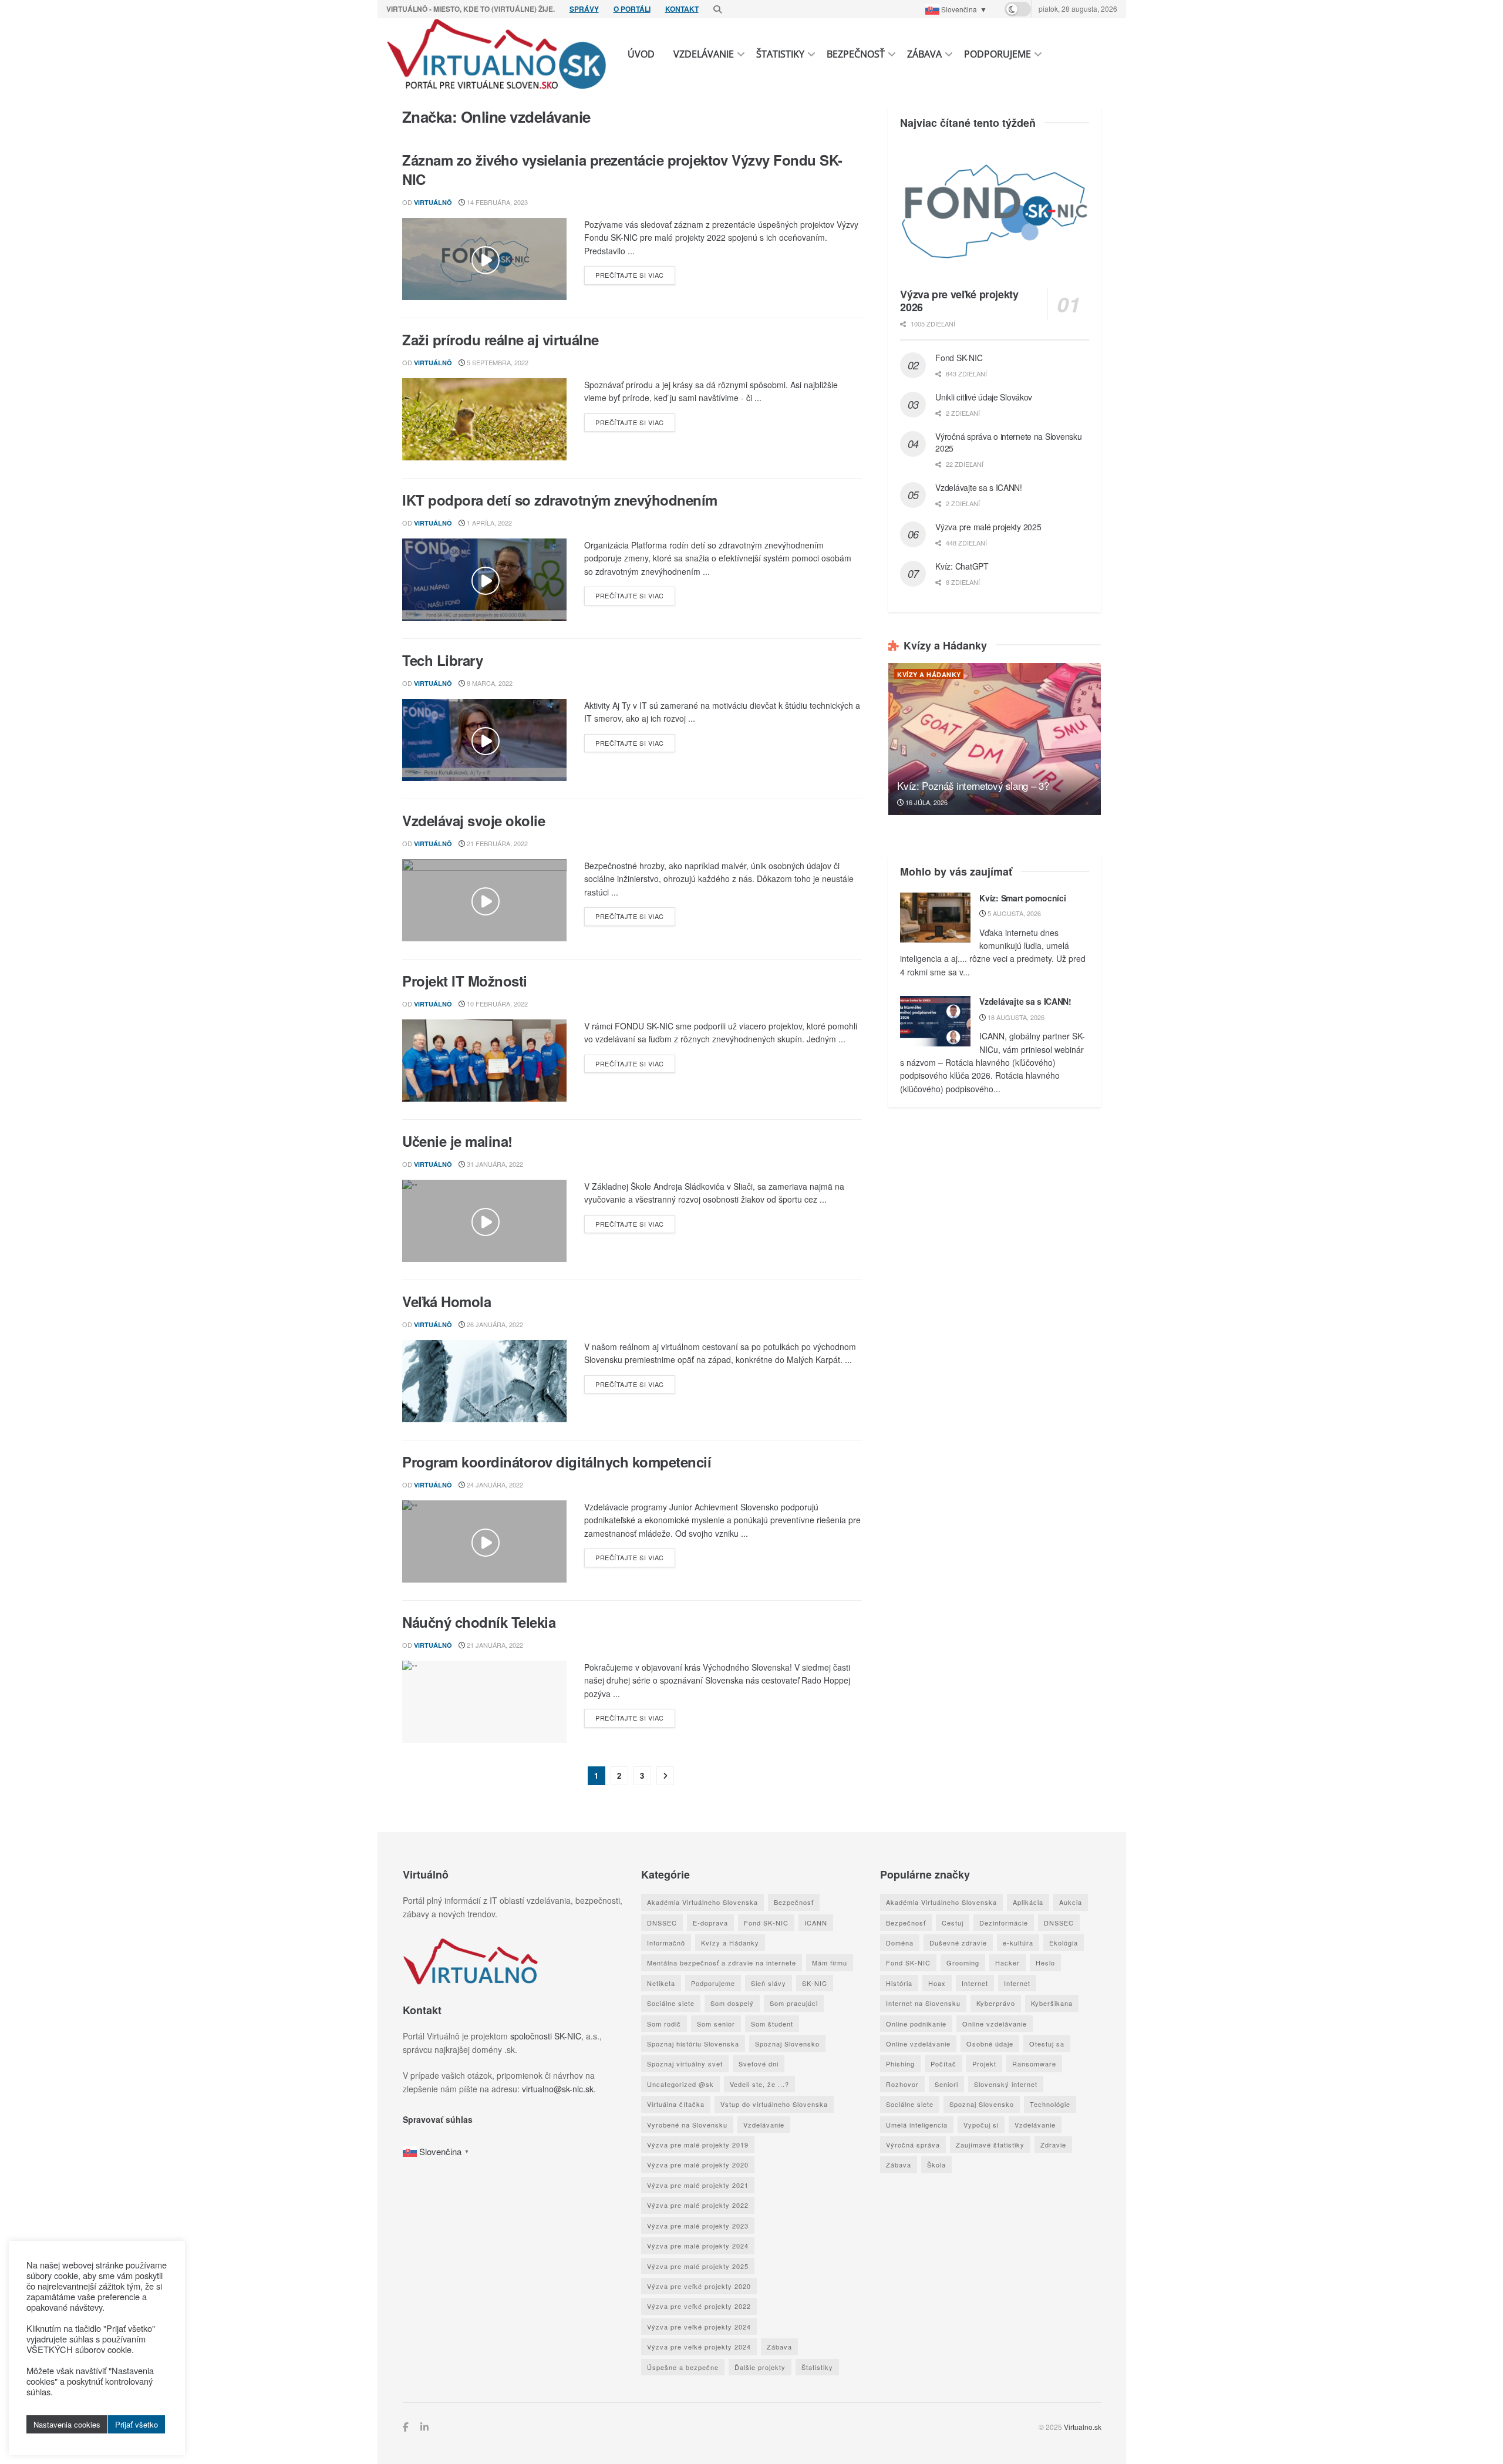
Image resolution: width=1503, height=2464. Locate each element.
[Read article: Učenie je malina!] (484, 1221)
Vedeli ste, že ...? (759, 2084)
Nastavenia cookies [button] (67, 2424)
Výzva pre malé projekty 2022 (698, 2205)
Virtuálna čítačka (676, 2104)
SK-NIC (815, 1983)
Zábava (924, 54)
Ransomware (1034, 2064)
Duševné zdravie (958, 1943)
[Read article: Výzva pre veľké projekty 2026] (995, 211)
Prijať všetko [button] (137, 2424)
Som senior (716, 2024)
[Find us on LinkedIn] (424, 2427)
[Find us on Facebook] (405, 2427)
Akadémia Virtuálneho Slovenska (702, 1902)
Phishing (900, 2064)
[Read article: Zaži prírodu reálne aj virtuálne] (484, 419)
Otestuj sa (1046, 2044)
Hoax (936, 1983)
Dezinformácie (1003, 1923)
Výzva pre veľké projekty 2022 (699, 2306)
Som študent (772, 2024)
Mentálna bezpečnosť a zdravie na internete (722, 1963)
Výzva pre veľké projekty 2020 (699, 2286)
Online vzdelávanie (994, 2024)
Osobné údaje (989, 2044)
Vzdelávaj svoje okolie (474, 820)
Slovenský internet (1005, 2084)
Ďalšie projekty (760, 2367)
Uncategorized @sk (680, 2084)
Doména (899, 1943)
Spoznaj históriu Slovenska (693, 2044)
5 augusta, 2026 (1013, 913)
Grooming (962, 1963)
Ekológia (1063, 1943)
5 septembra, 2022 (497, 362)
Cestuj (952, 1923)
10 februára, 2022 (496, 1004)
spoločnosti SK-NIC (545, 2036)
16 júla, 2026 (926, 802)
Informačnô (666, 1943)
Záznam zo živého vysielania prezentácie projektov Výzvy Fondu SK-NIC (622, 170)
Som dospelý (732, 2003)
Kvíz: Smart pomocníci (1022, 898)
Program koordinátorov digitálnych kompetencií (557, 1462)
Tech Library (442, 660)
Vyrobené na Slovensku (687, 2125)
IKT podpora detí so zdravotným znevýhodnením (560, 500)
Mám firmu (830, 1963)
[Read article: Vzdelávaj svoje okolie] (484, 900)
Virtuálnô (433, 202)
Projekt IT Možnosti (465, 981)
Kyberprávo (995, 2003)
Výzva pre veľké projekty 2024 (699, 2327)
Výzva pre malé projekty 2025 (988, 527)
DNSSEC (662, 1923)
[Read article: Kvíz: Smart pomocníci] (935, 918)
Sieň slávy (769, 1983)
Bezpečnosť (856, 54)
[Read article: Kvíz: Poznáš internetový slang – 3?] (995, 739)
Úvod (641, 54)
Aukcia (1070, 1902)
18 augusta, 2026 (1015, 1017)
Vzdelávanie (704, 54)
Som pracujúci (794, 2003)
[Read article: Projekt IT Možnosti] (484, 1061)
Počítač (943, 2064)
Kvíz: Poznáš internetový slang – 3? (973, 785)
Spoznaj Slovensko (787, 2044)
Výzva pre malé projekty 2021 (698, 2185)
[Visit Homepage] (497, 54)
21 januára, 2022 (494, 1645)
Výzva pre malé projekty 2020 (698, 2165)
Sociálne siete (671, 2003)
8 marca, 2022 (489, 683)
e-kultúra (1017, 1943)
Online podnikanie (916, 2024)
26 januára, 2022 (494, 1324)
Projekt (984, 2064)
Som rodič (664, 2024)
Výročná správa (912, 2145)
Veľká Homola (446, 1301)
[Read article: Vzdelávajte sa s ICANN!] (935, 1021)
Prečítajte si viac (635, 275)
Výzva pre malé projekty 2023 (698, 2226)
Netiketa (661, 1983)
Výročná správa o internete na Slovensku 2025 (1008, 442)
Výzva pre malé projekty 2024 (698, 2246)
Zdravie (1053, 2145)
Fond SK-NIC (959, 358)
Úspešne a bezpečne (683, 2367)
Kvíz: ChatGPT (962, 566)
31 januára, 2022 (494, 1164)
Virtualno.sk (1082, 2427)
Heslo (1045, 1963)
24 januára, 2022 (494, 1485)
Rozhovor (902, 2084)
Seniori (946, 2084)
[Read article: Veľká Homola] (484, 1381)
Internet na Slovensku (923, 2003)
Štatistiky (780, 54)
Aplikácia (1027, 1902)
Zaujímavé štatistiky (990, 2145)
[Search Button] (717, 9)
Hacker (1007, 1963)
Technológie (1049, 2104)
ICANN (816, 1923)
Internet (974, 1983)
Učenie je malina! (457, 1141)
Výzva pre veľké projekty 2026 (959, 301)
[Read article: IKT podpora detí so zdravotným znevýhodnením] (484, 580)
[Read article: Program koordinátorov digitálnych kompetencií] (484, 1541)
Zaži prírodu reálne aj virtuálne (501, 339)
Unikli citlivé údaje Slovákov (984, 397)
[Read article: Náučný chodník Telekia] (484, 1702)
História (899, 1983)
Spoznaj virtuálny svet (685, 2064)
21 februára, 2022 (496, 843)
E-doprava (710, 1923)
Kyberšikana (1051, 2003)
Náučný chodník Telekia (479, 1622)
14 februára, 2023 (496, 202)
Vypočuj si (980, 2125)
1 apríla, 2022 (488, 523)
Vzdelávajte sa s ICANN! (979, 487)
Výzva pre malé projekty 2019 (698, 2145)
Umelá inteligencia (916, 2125)
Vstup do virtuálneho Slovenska (774, 2104)
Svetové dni (759, 2064)
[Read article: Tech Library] (484, 740)
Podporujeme (997, 54)
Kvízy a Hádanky (929, 674)
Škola (936, 2165)
